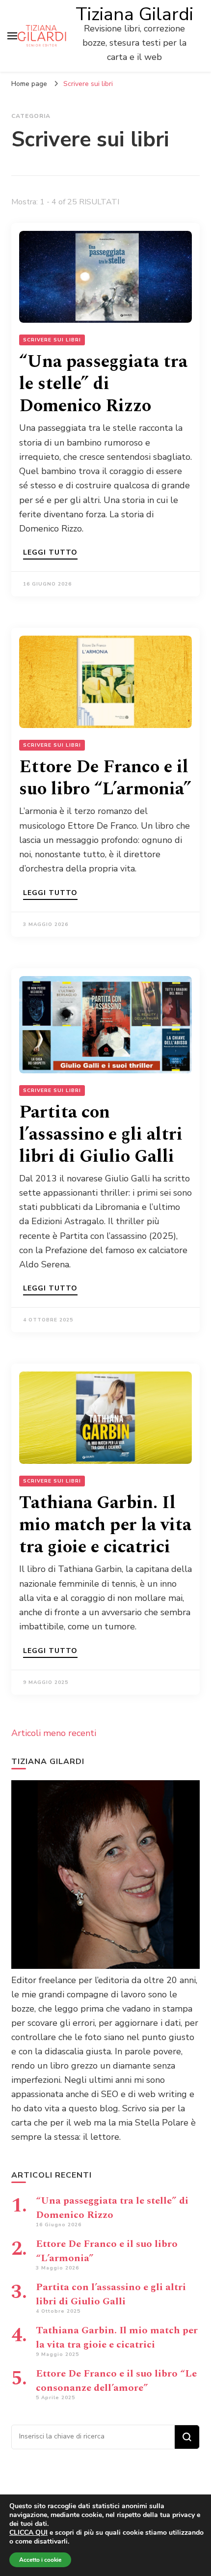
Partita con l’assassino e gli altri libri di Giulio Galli (101, 1134)
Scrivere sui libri (52, 340)
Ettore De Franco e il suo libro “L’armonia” (105, 778)
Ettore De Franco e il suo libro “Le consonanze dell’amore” (116, 2381)
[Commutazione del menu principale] (12, 36)
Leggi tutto (50, 553)
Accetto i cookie (40, 2560)
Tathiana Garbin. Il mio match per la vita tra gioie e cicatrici (105, 1525)
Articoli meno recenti (54, 1733)
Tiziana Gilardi (134, 14)
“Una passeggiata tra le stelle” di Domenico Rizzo (103, 384)
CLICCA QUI (28, 2533)
